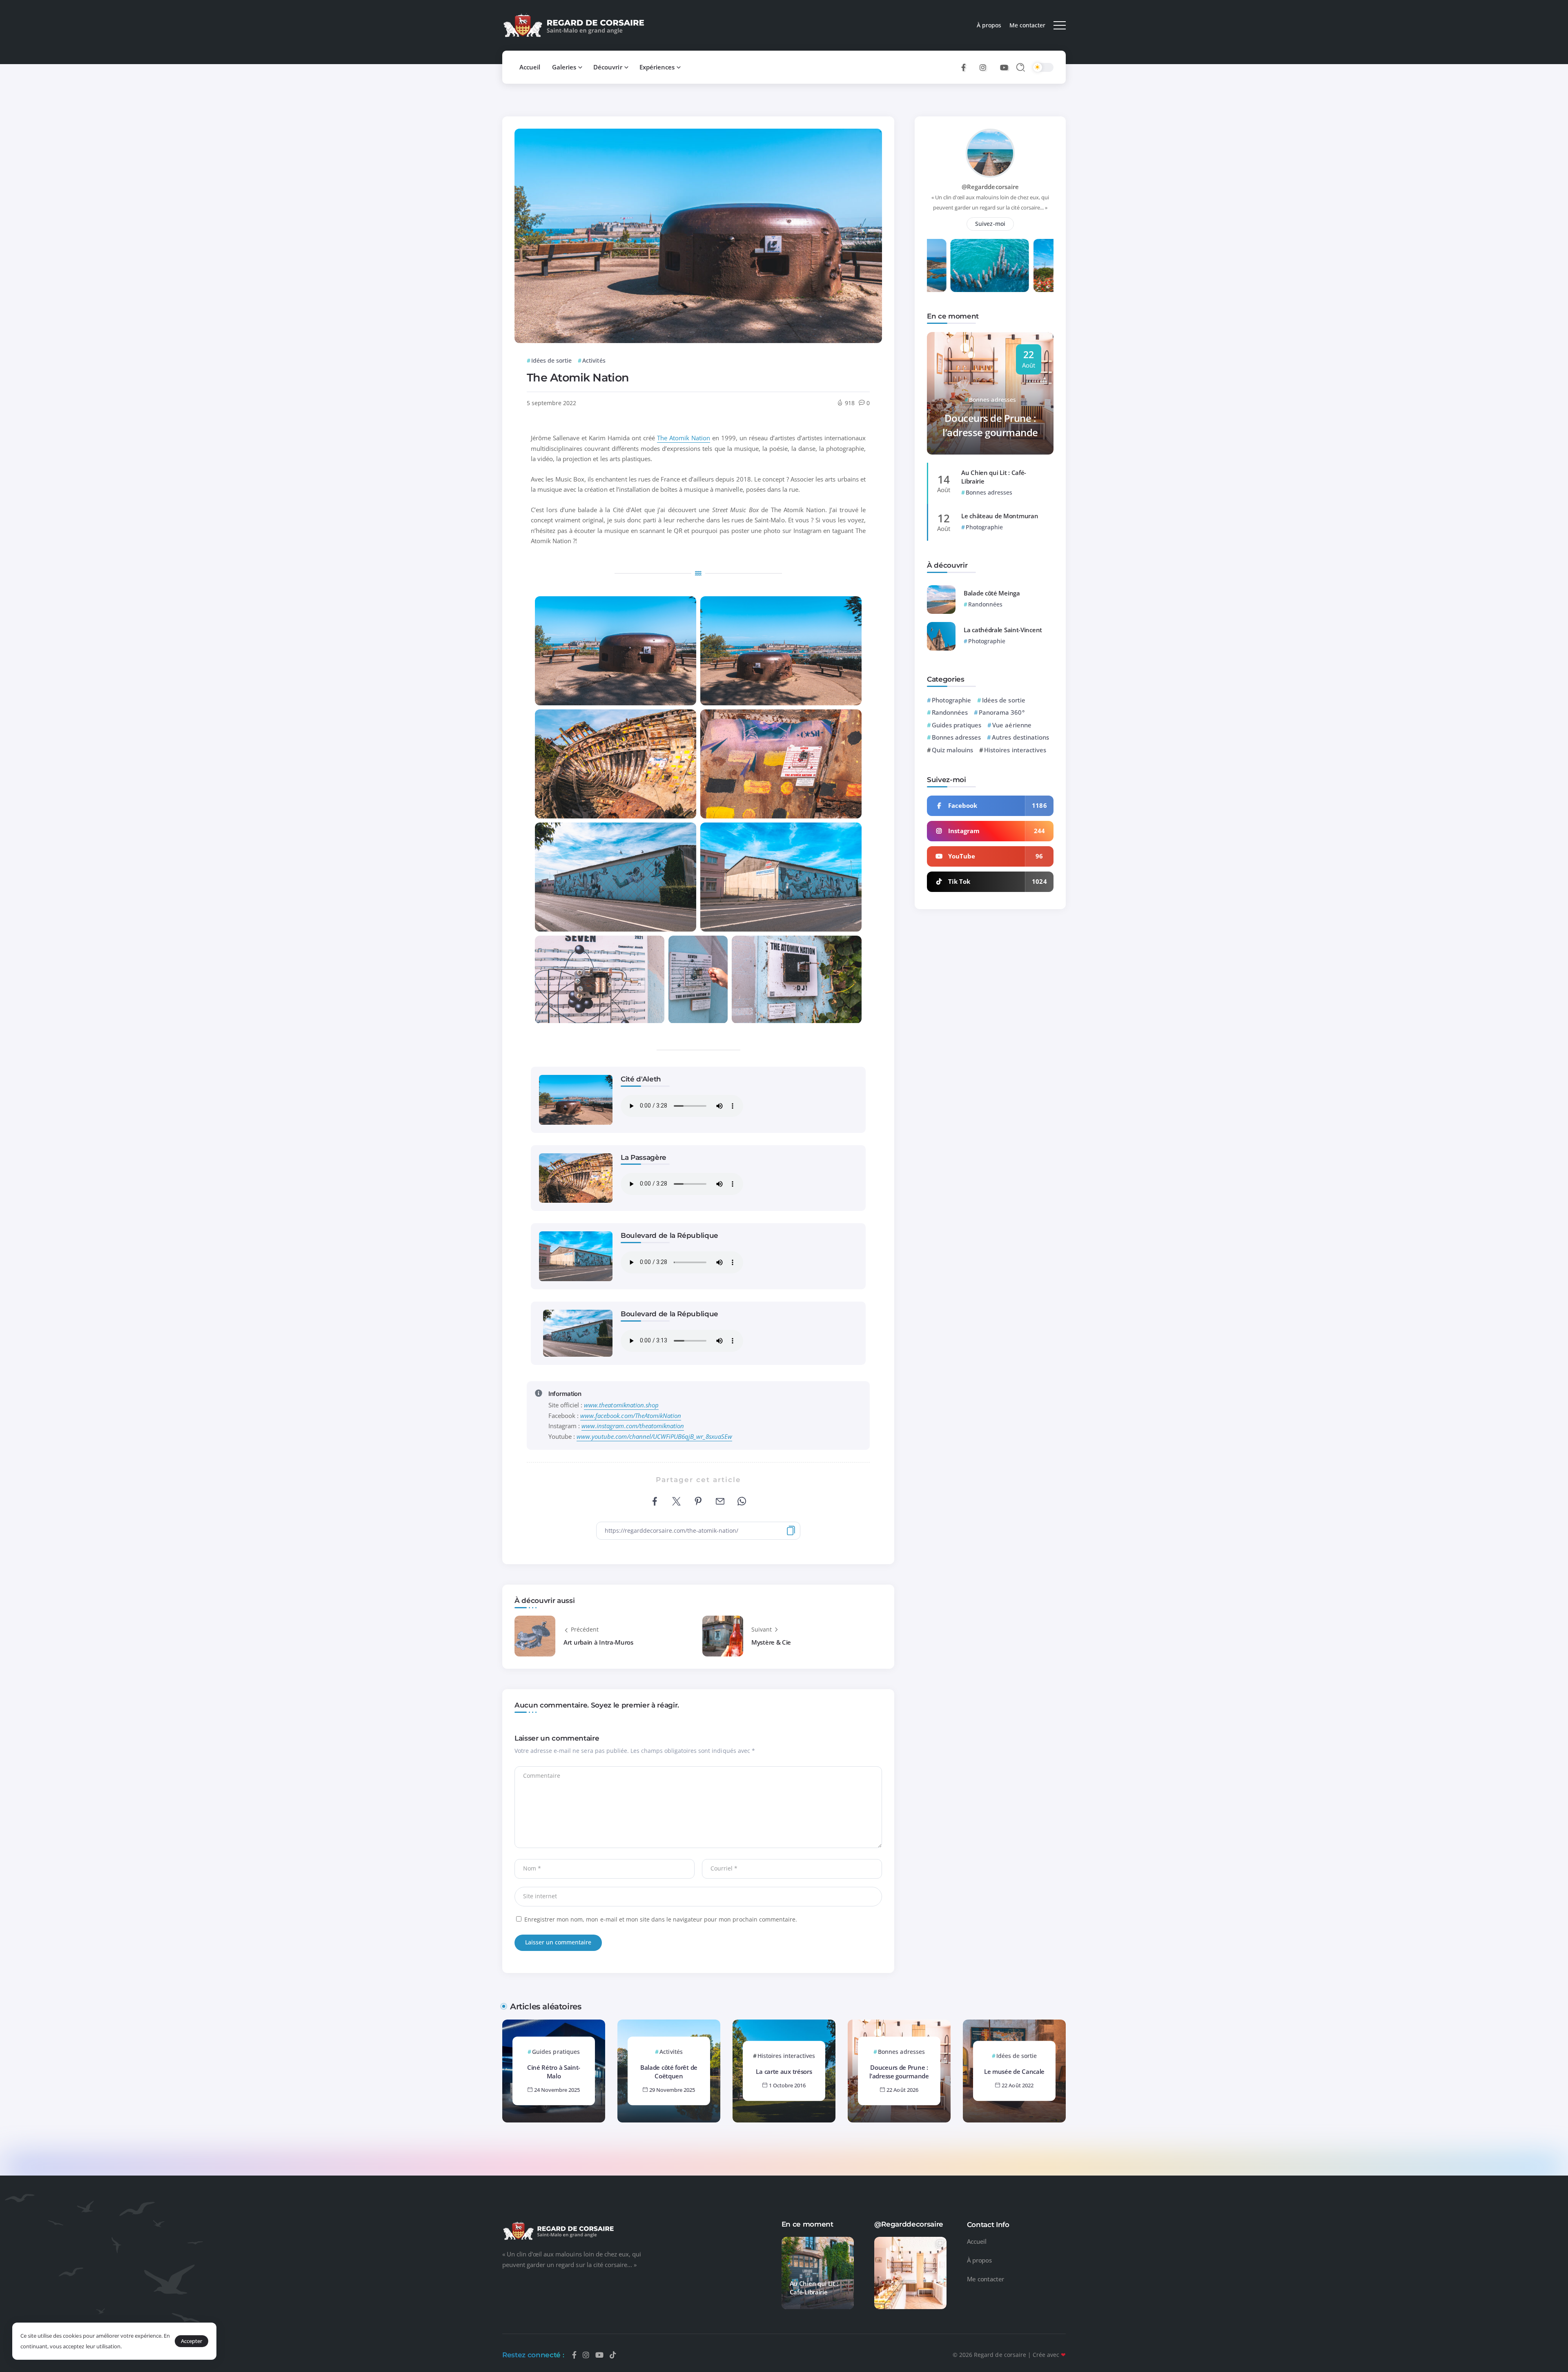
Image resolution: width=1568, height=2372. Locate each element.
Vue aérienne (1012, 725)
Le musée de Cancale (1014, 2072)
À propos (979, 2260)
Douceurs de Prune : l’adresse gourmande (990, 425)
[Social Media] (963, 67)
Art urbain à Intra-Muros (598, 1642)
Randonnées (950, 712)
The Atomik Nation (684, 438)
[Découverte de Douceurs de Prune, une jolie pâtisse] (910, 2273)
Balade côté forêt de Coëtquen (669, 2072)
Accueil (977, 2241)
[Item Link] (941, 600)
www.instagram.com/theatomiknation (633, 1426)
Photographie (951, 700)
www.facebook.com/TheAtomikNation (631, 1416)
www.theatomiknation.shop (621, 1405)
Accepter (192, 2341)
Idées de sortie (1003, 700)
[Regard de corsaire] (574, 25)
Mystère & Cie (771, 1642)
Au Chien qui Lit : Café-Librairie (994, 477)
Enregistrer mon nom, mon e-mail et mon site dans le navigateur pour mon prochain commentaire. (661, 1919)
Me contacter (986, 2279)
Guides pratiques (957, 725)
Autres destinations (1020, 737)
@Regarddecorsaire (990, 187)
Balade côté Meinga (992, 593)
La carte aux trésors (784, 2072)
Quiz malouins (952, 750)
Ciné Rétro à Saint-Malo (554, 2072)
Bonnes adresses (956, 737)
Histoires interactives (1015, 750)
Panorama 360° (1001, 712)
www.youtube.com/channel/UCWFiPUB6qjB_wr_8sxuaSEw (654, 1436)
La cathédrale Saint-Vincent (1003, 630)
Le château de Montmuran (1000, 516)
